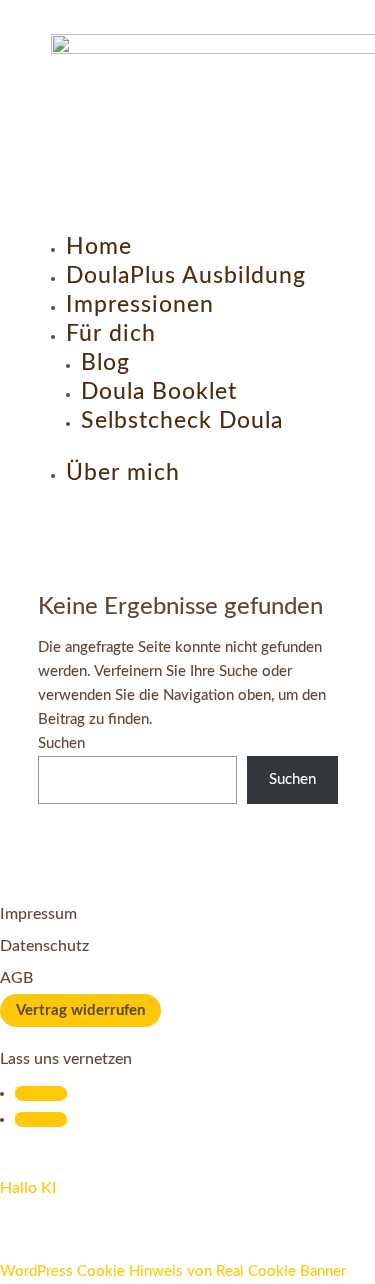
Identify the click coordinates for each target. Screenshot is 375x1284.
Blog (105, 362)
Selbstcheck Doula (182, 420)
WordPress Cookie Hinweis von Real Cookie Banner (173, 1271)
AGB (16, 978)
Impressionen (140, 304)
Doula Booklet (159, 391)
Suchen (61, 743)
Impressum (38, 914)
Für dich (111, 333)
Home (99, 246)
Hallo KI (28, 1188)
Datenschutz (44, 946)
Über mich (123, 472)
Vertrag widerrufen (80, 1010)
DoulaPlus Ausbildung (186, 275)
